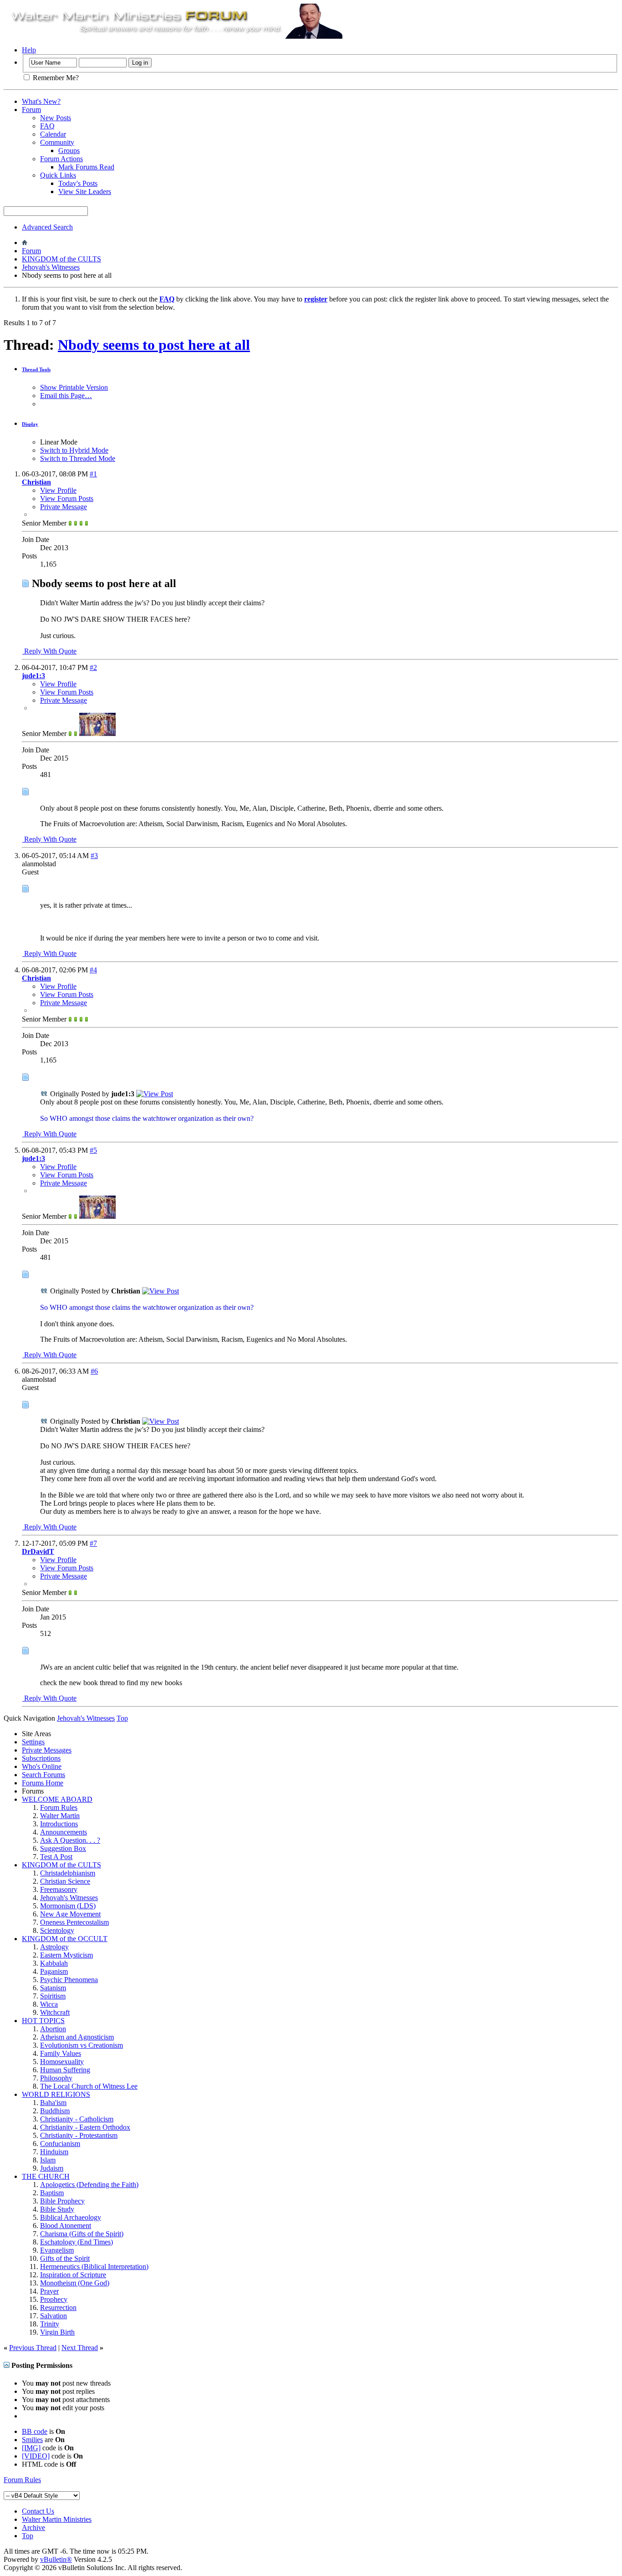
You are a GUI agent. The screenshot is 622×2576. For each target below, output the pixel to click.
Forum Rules (59, 1807)
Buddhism (55, 2111)
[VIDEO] (36, 2456)
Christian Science (65, 1881)
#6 (94, 1371)
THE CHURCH (46, 2176)
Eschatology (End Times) (76, 2242)
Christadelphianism (68, 1873)
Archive (33, 2527)
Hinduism (54, 2152)
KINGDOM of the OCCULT (65, 1939)
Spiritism (53, 1996)
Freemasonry (59, 1889)
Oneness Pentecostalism (74, 1922)
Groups (69, 151)
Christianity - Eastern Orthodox (85, 2127)
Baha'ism (53, 2103)
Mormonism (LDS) (68, 1906)
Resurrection (58, 2308)
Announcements (64, 1832)
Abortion (53, 2029)
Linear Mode (59, 442)
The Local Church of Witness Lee (89, 2086)
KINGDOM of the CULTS (61, 259)
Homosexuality (62, 2062)
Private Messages (47, 1750)
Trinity (50, 2324)
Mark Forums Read (86, 167)
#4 (93, 970)
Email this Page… (66, 396)
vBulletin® (56, 2559)
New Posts (56, 118)
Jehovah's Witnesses (51, 267)
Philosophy (56, 2078)
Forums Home (43, 1783)
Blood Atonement (66, 2226)
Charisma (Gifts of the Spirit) (82, 2234)
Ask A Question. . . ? (70, 1840)
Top (122, 1718)
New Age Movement (70, 1914)
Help (29, 50)
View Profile (58, 490)
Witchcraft (55, 2012)
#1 (93, 474)
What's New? (41, 101)
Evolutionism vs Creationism (82, 2045)
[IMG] (31, 2448)
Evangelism (57, 2250)
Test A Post (56, 1857)
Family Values (61, 2053)
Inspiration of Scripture (73, 2275)
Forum (31, 110)
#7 (93, 1543)
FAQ (47, 126)
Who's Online (42, 1766)
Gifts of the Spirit (65, 2258)
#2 (93, 667)
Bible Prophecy (62, 2201)
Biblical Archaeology (71, 2217)
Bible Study (57, 2209)
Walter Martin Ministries (57, 2519)
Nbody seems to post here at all (154, 345)
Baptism (52, 2193)
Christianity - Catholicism (77, 2119)
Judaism (52, 2168)
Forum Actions (61, 159)
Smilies (32, 2440)
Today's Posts (78, 183)
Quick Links (58, 175)
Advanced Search (47, 227)
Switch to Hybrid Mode (74, 450)
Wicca (49, 2004)
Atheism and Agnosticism (77, 2037)
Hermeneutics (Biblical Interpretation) (94, 2267)
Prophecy (54, 2299)
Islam (48, 2160)
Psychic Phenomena (69, 1980)
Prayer (49, 2291)
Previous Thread (33, 2348)
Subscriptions (41, 1758)
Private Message (64, 507)
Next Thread (80, 2348)
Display (30, 424)
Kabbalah (54, 1963)
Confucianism (60, 2144)
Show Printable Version (74, 387)
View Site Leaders (85, 192)
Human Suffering (65, 2070)
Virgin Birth (57, 2332)
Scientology (57, 1930)
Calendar (53, 134)
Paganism (54, 1971)
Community (57, 142)
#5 (93, 1150)
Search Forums (43, 1775)
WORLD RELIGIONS (56, 2094)
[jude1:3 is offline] (97, 733)
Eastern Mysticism (66, 1955)
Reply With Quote (49, 651)
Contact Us (38, 2511)
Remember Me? (55, 78)
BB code (35, 2431)
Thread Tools (36, 369)
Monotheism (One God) (75, 2283)
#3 (94, 856)
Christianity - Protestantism (79, 2135)
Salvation (54, 2316)
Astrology (54, 1947)
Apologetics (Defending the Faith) (89, 2185)
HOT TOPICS (43, 2021)
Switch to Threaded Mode (78, 458)
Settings (33, 1742)
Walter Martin (60, 1816)
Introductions (59, 1824)
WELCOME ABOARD (57, 1799)
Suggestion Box (63, 1848)
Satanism (53, 1988)
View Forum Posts (67, 498)
